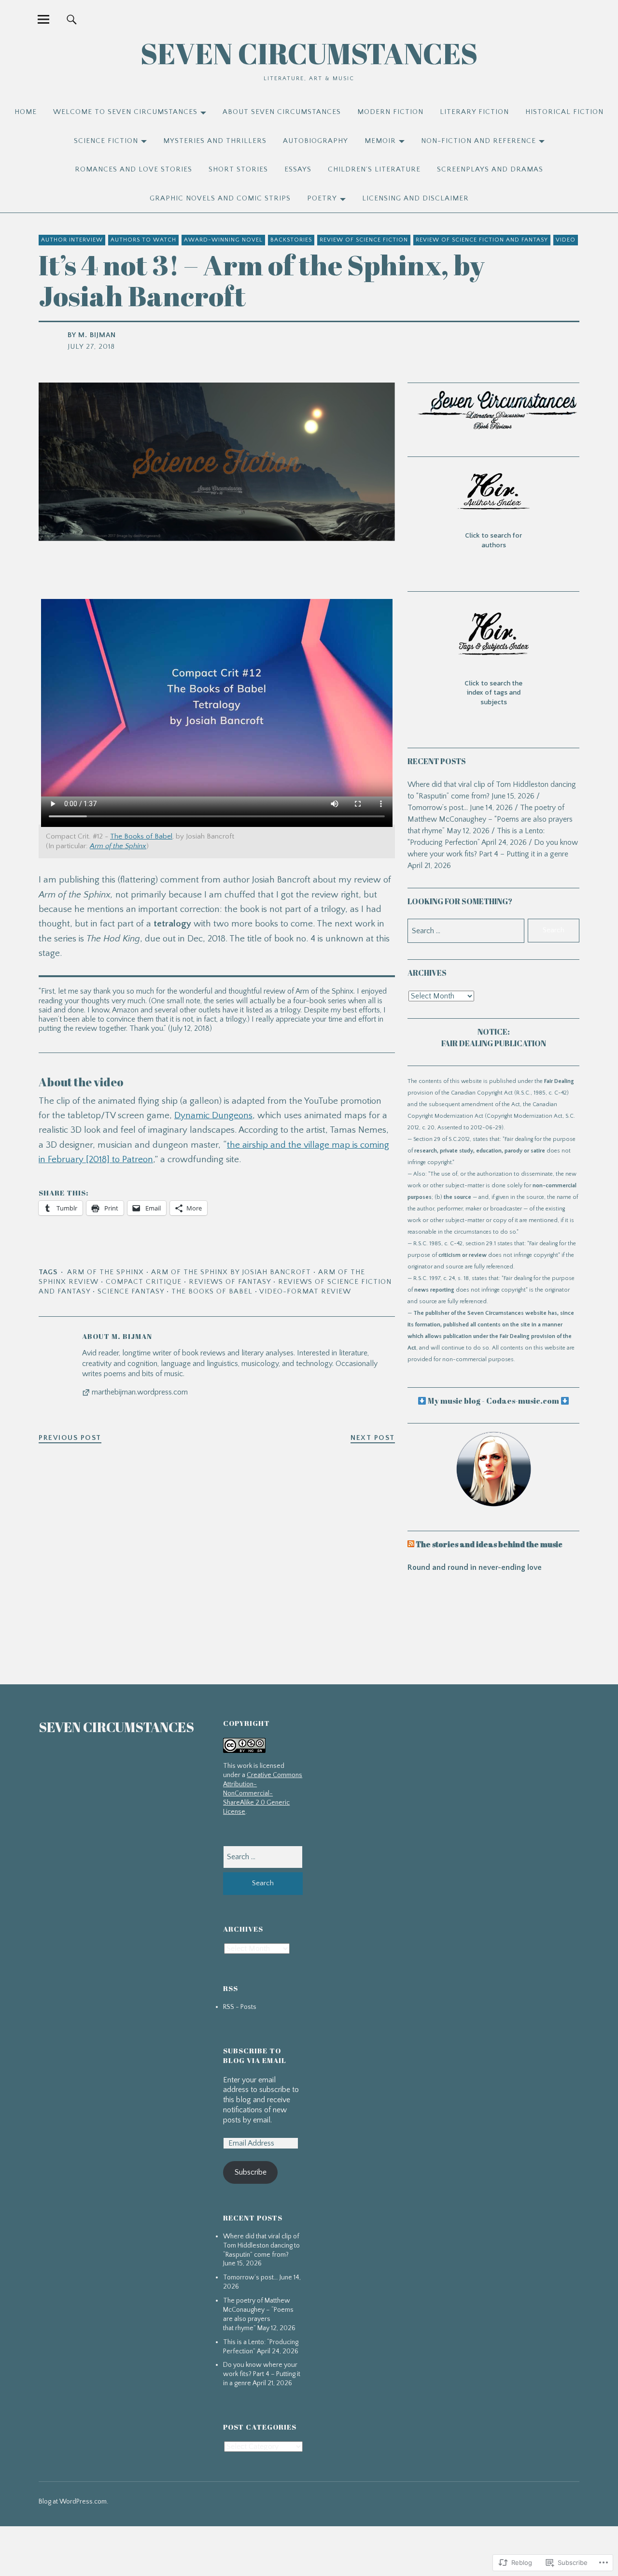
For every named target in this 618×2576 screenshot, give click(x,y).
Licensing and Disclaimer (415, 198)
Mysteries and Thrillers (215, 141)
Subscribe (251, 2172)
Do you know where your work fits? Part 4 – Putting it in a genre (262, 2374)
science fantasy (131, 1291)
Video (566, 240)
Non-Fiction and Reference (478, 141)
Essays (298, 169)
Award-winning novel (223, 240)
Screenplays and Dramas (490, 169)
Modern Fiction (390, 112)
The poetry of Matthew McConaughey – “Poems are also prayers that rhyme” (490, 819)
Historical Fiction (564, 112)
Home (26, 112)
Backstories (291, 240)
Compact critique (144, 1282)
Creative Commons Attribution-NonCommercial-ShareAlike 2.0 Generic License (263, 1793)
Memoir (380, 141)
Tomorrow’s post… (438, 808)
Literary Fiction (474, 112)
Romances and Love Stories (133, 169)
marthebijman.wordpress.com (140, 1392)
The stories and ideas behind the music (489, 1544)
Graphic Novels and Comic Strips (220, 198)
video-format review (305, 1291)
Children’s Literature (374, 169)
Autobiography (316, 141)
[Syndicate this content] (411, 1544)
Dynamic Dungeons (213, 1116)
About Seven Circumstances (282, 112)
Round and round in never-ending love (475, 1567)
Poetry (322, 198)
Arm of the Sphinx (105, 1272)
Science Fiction (106, 141)
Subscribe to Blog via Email (255, 2055)
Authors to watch (143, 240)
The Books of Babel (141, 836)
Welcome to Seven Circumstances (125, 112)
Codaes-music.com (523, 1401)
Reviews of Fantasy (230, 1282)
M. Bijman (97, 335)
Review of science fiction (364, 240)
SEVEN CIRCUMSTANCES (309, 53)
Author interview (72, 240)
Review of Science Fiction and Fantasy (482, 240)
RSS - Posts (240, 2007)
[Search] (71, 19)
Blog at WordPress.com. (73, 2502)
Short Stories (238, 169)
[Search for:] (263, 1857)
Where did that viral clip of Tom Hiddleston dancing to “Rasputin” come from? (261, 2246)
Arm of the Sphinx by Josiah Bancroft (231, 1272)
